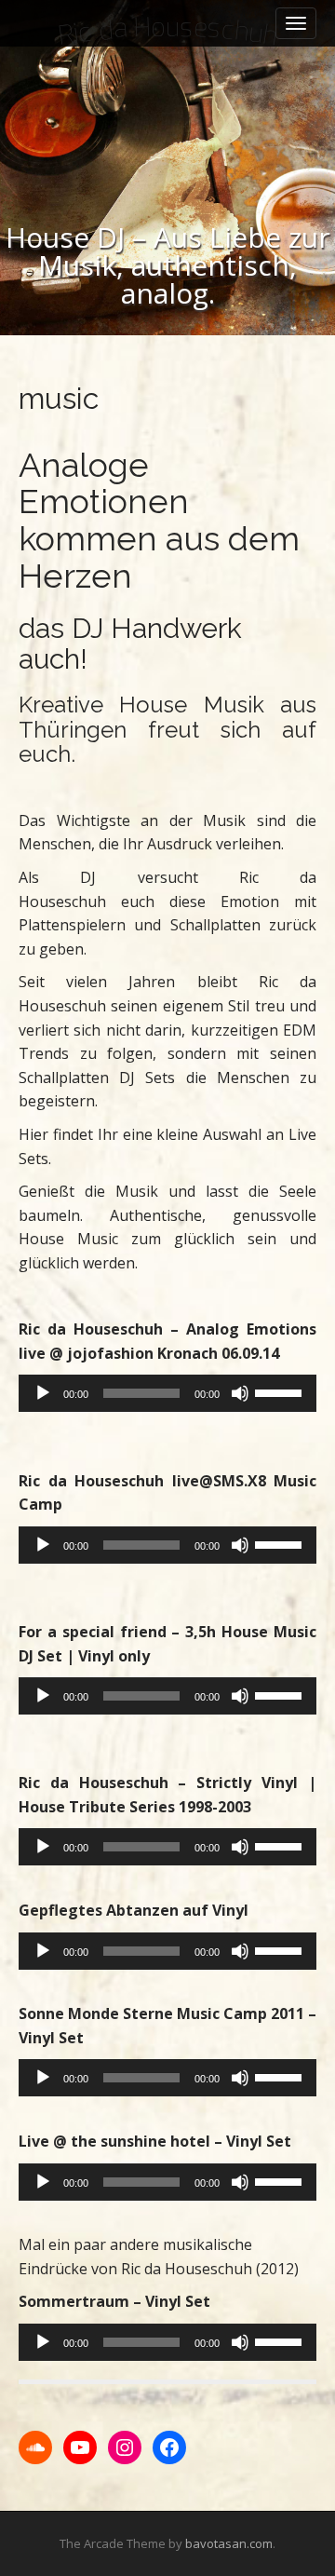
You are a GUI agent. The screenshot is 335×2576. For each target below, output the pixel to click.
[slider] (281, 1391)
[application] (167, 1393)
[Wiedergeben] (43, 1393)
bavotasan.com (229, 2543)
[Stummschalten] (240, 1393)
